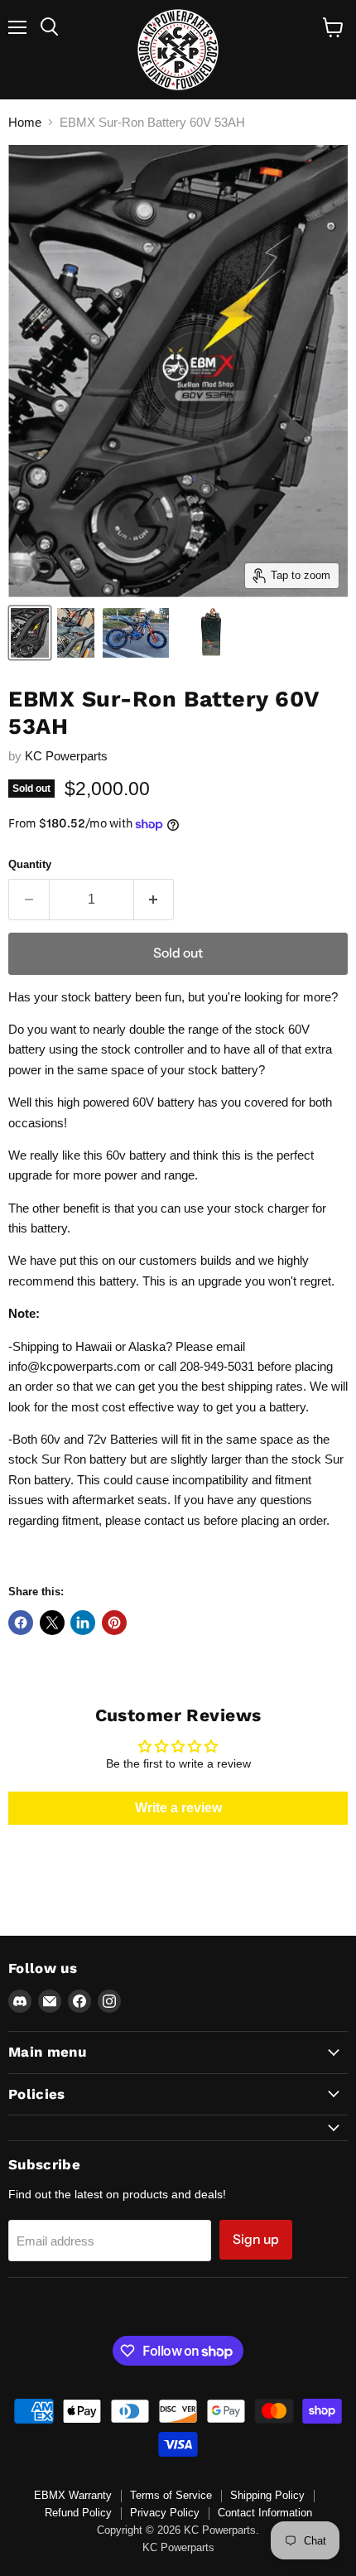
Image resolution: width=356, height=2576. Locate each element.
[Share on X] (52, 1623)
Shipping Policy (267, 2495)
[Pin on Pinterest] (114, 1623)
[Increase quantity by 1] (154, 900)
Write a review (178, 1808)
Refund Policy (78, 2513)
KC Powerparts (66, 756)
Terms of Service (171, 2495)
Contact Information (265, 2513)
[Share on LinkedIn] (83, 1623)
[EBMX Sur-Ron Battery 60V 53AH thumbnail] (30, 633)
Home (25, 122)
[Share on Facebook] (21, 1623)
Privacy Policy (165, 2513)
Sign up (256, 2239)
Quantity (30, 864)
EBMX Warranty (73, 2495)
